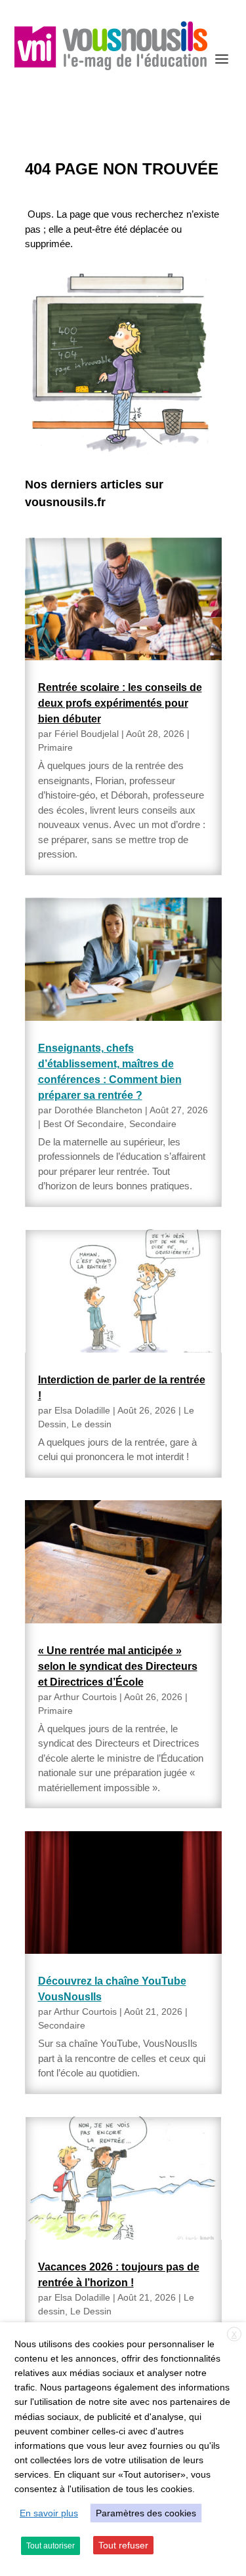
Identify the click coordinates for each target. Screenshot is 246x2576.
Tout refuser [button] (123, 2545)
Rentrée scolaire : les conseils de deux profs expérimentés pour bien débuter (120, 703)
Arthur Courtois (85, 1697)
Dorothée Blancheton (98, 1110)
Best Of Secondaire (84, 1124)
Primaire (55, 747)
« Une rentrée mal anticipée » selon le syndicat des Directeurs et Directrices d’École (118, 1666)
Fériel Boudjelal (87, 734)
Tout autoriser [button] (51, 2546)
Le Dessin (91, 2311)
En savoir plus (49, 2513)
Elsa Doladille (82, 1410)
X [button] (234, 2335)
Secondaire (153, 1124)
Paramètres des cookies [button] (146, 2513)
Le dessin (92, 1424)
